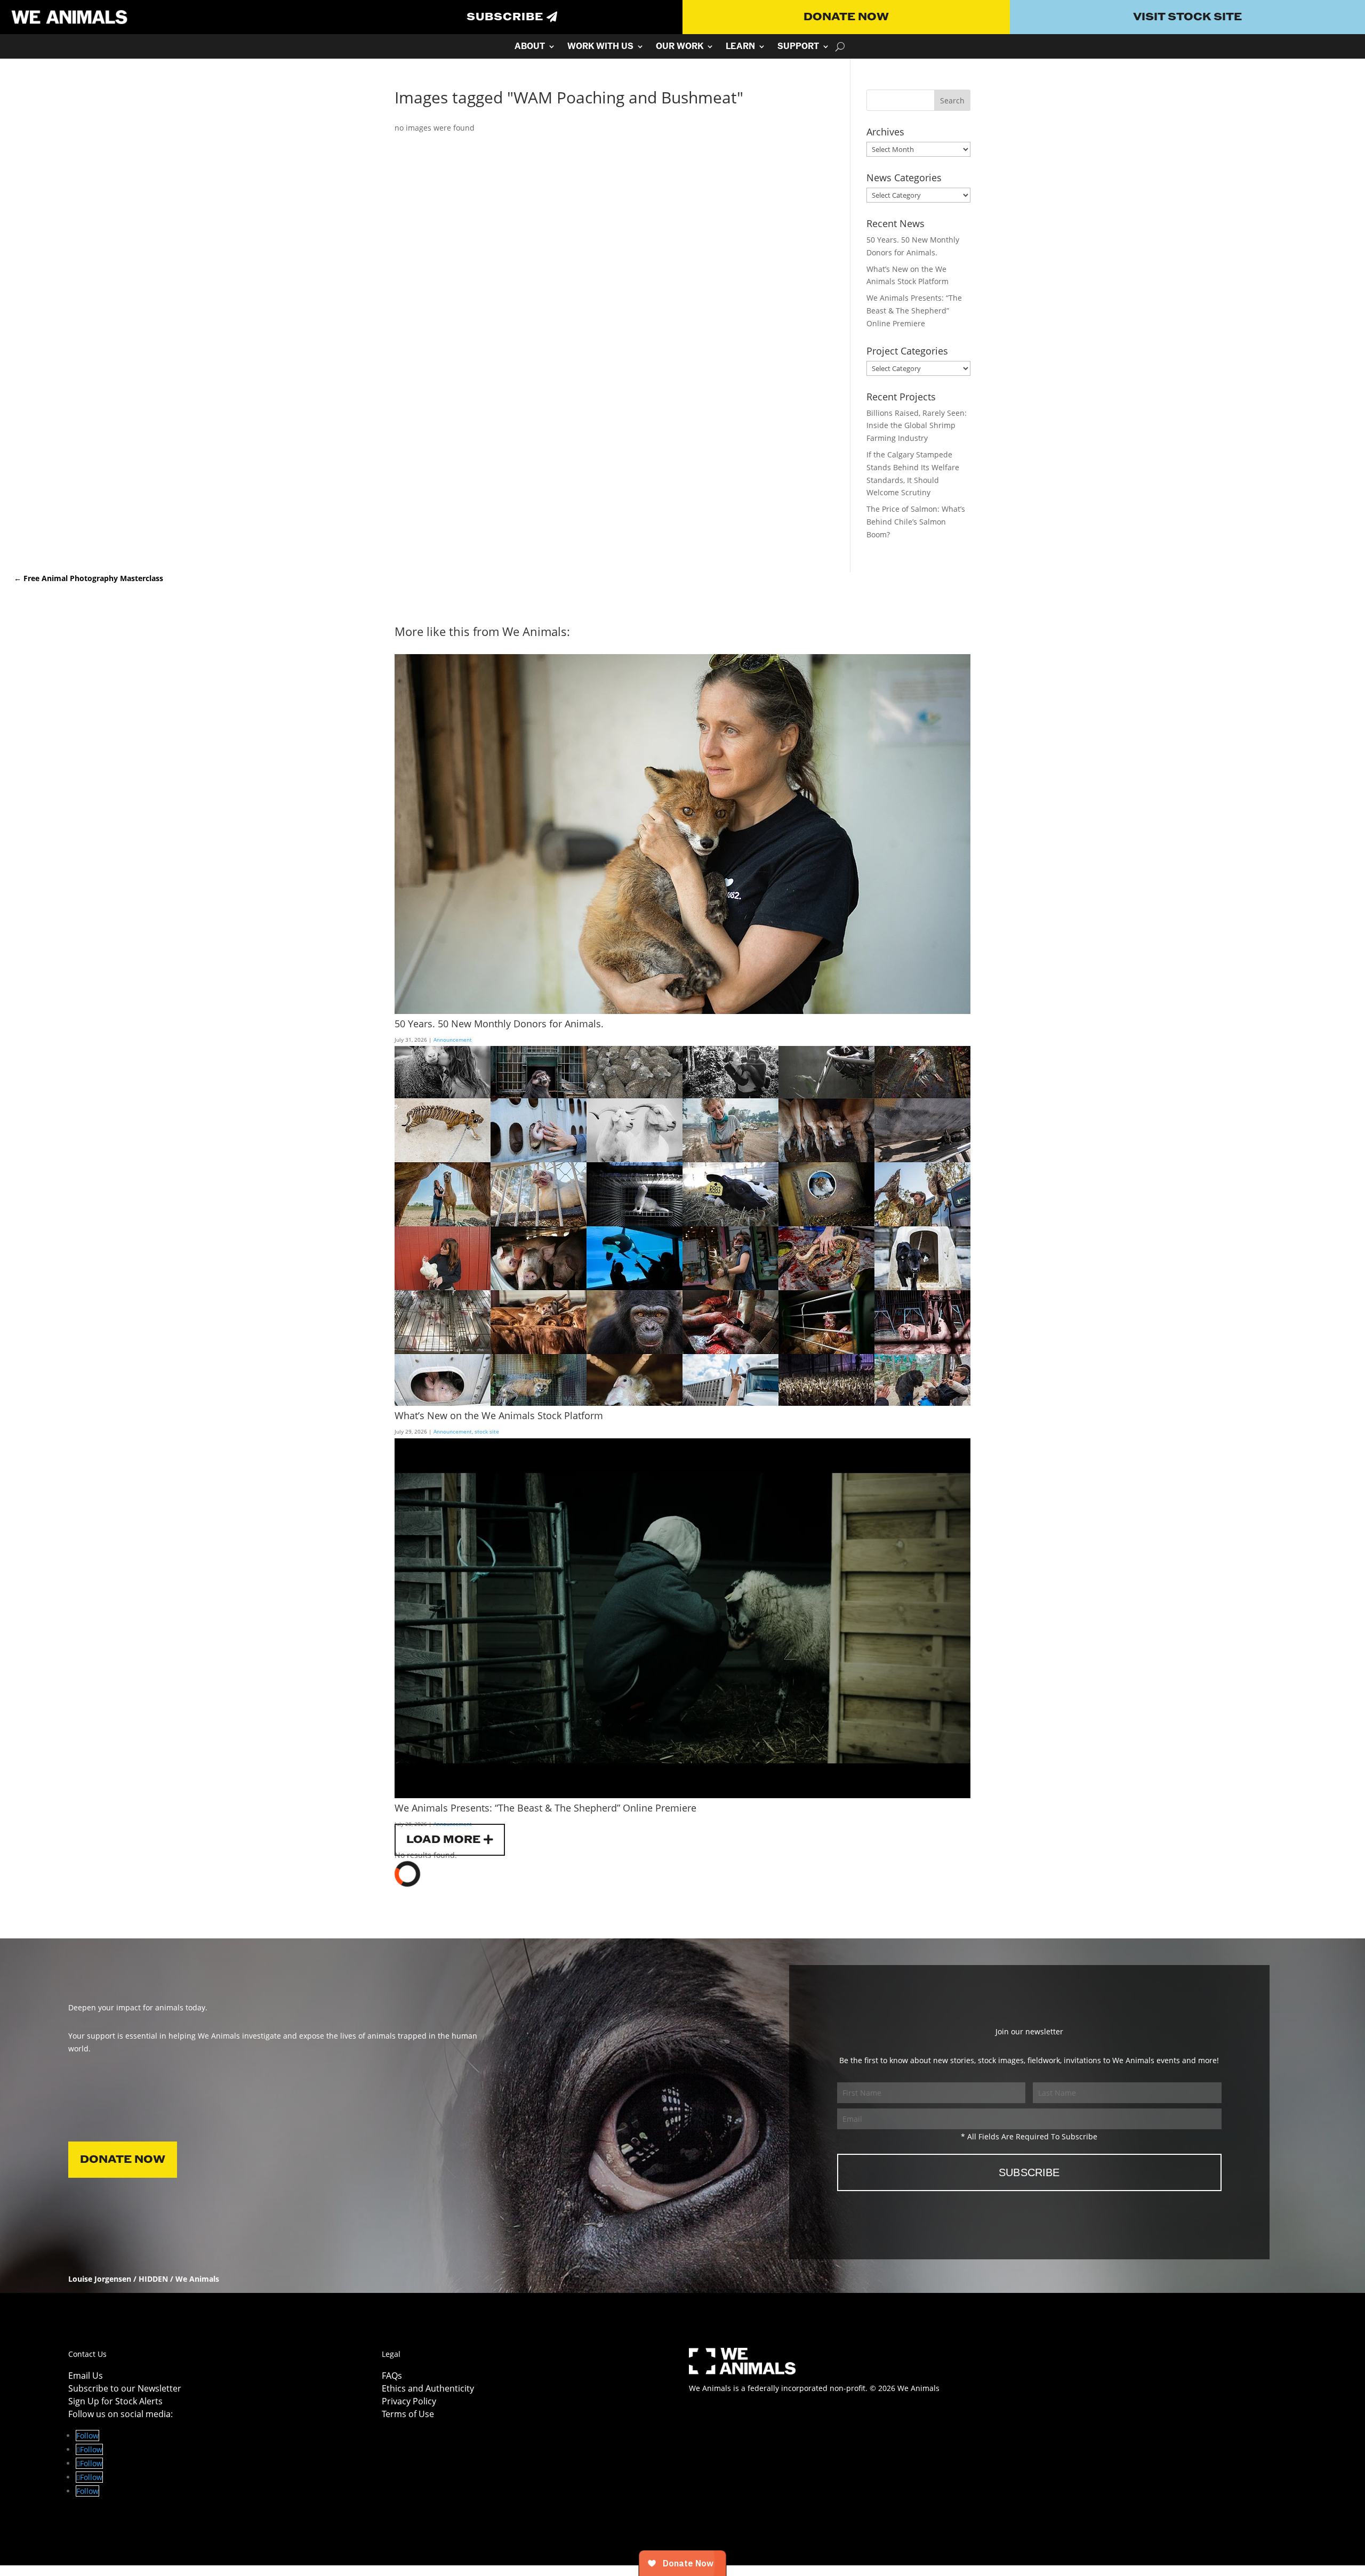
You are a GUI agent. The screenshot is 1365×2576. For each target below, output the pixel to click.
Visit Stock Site (1187, 17)
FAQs (392, 2376)
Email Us (86, 2376)
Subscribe (505, 17)
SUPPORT (798, 47)
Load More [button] (443, 1840)
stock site (487, 1431)
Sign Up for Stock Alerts (115, 2401)
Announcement (453, 1040)
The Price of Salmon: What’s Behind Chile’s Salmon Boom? (916, 522)
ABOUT (530, 47)
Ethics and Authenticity (428, 2388)
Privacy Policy (409, 2401)
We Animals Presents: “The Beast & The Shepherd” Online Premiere (914, 311)
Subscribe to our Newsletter (125, 2388)
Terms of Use (408, 2414)
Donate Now (846, 17)
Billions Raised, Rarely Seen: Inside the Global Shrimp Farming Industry (917, 426)
